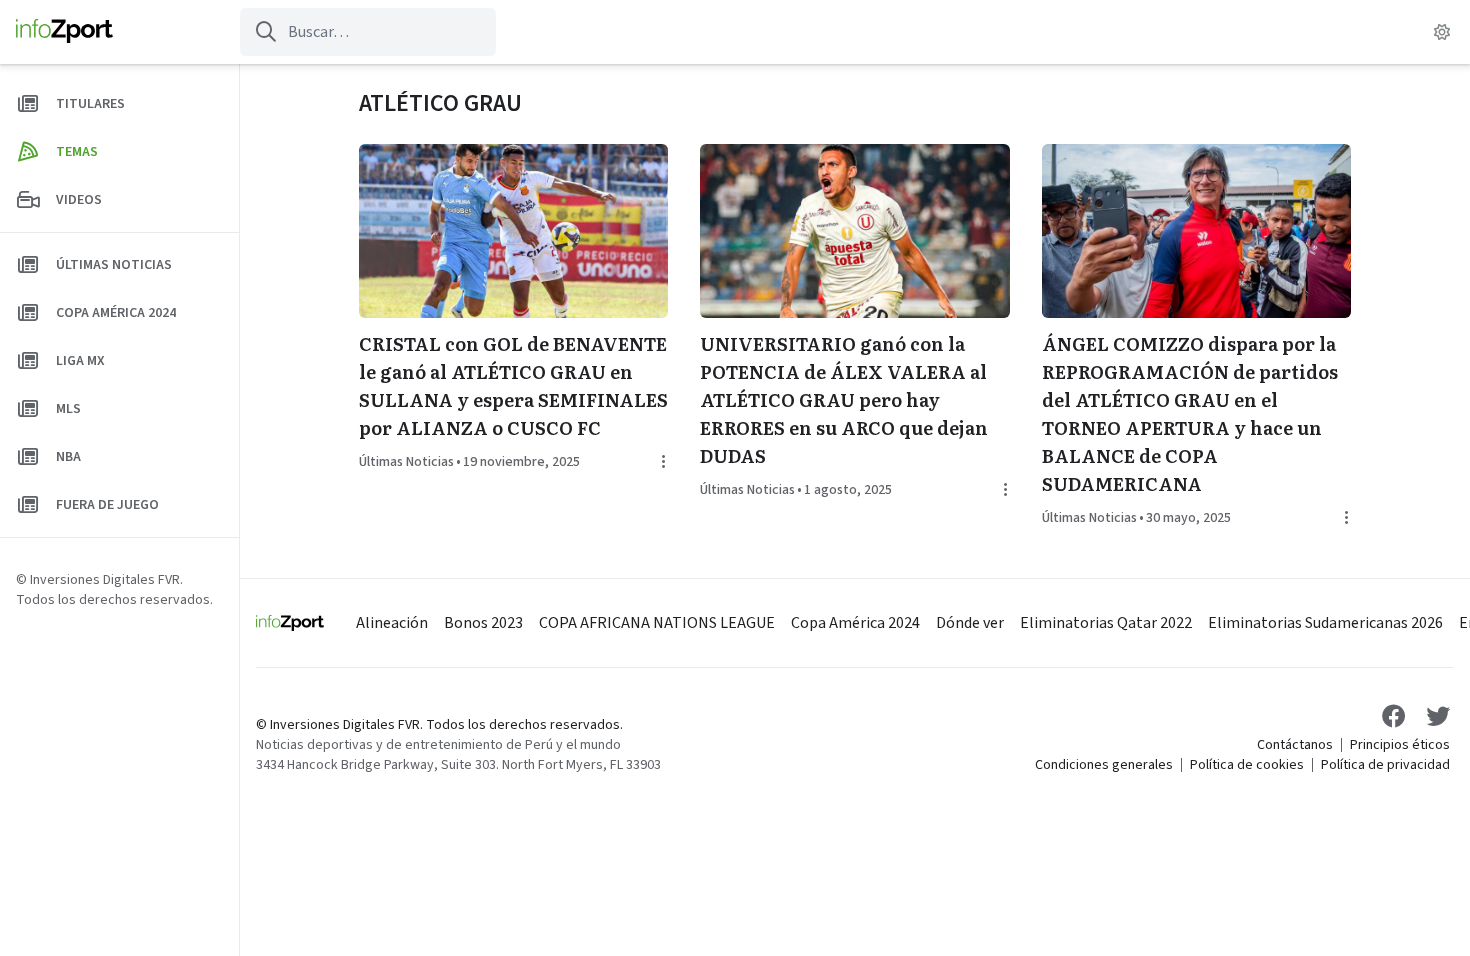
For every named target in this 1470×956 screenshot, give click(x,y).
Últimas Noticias (406, 462)
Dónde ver (970, 623)
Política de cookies (1247, 765)
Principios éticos (1400, 745)
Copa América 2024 (855, 623)
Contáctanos (1295, 745)
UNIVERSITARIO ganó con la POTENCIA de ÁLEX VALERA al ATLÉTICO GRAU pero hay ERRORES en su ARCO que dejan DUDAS (844, 399)
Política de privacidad (1385, 765)
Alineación (392, 623)
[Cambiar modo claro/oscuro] (1442, 32)
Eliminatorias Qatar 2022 (1106, 623)
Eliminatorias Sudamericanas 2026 (1325, 623)
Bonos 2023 (483, 623)
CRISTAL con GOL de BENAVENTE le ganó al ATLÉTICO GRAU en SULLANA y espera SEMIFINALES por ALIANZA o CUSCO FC (513, 385)
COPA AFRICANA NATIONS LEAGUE (657, 623)
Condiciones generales (1104, 765)
